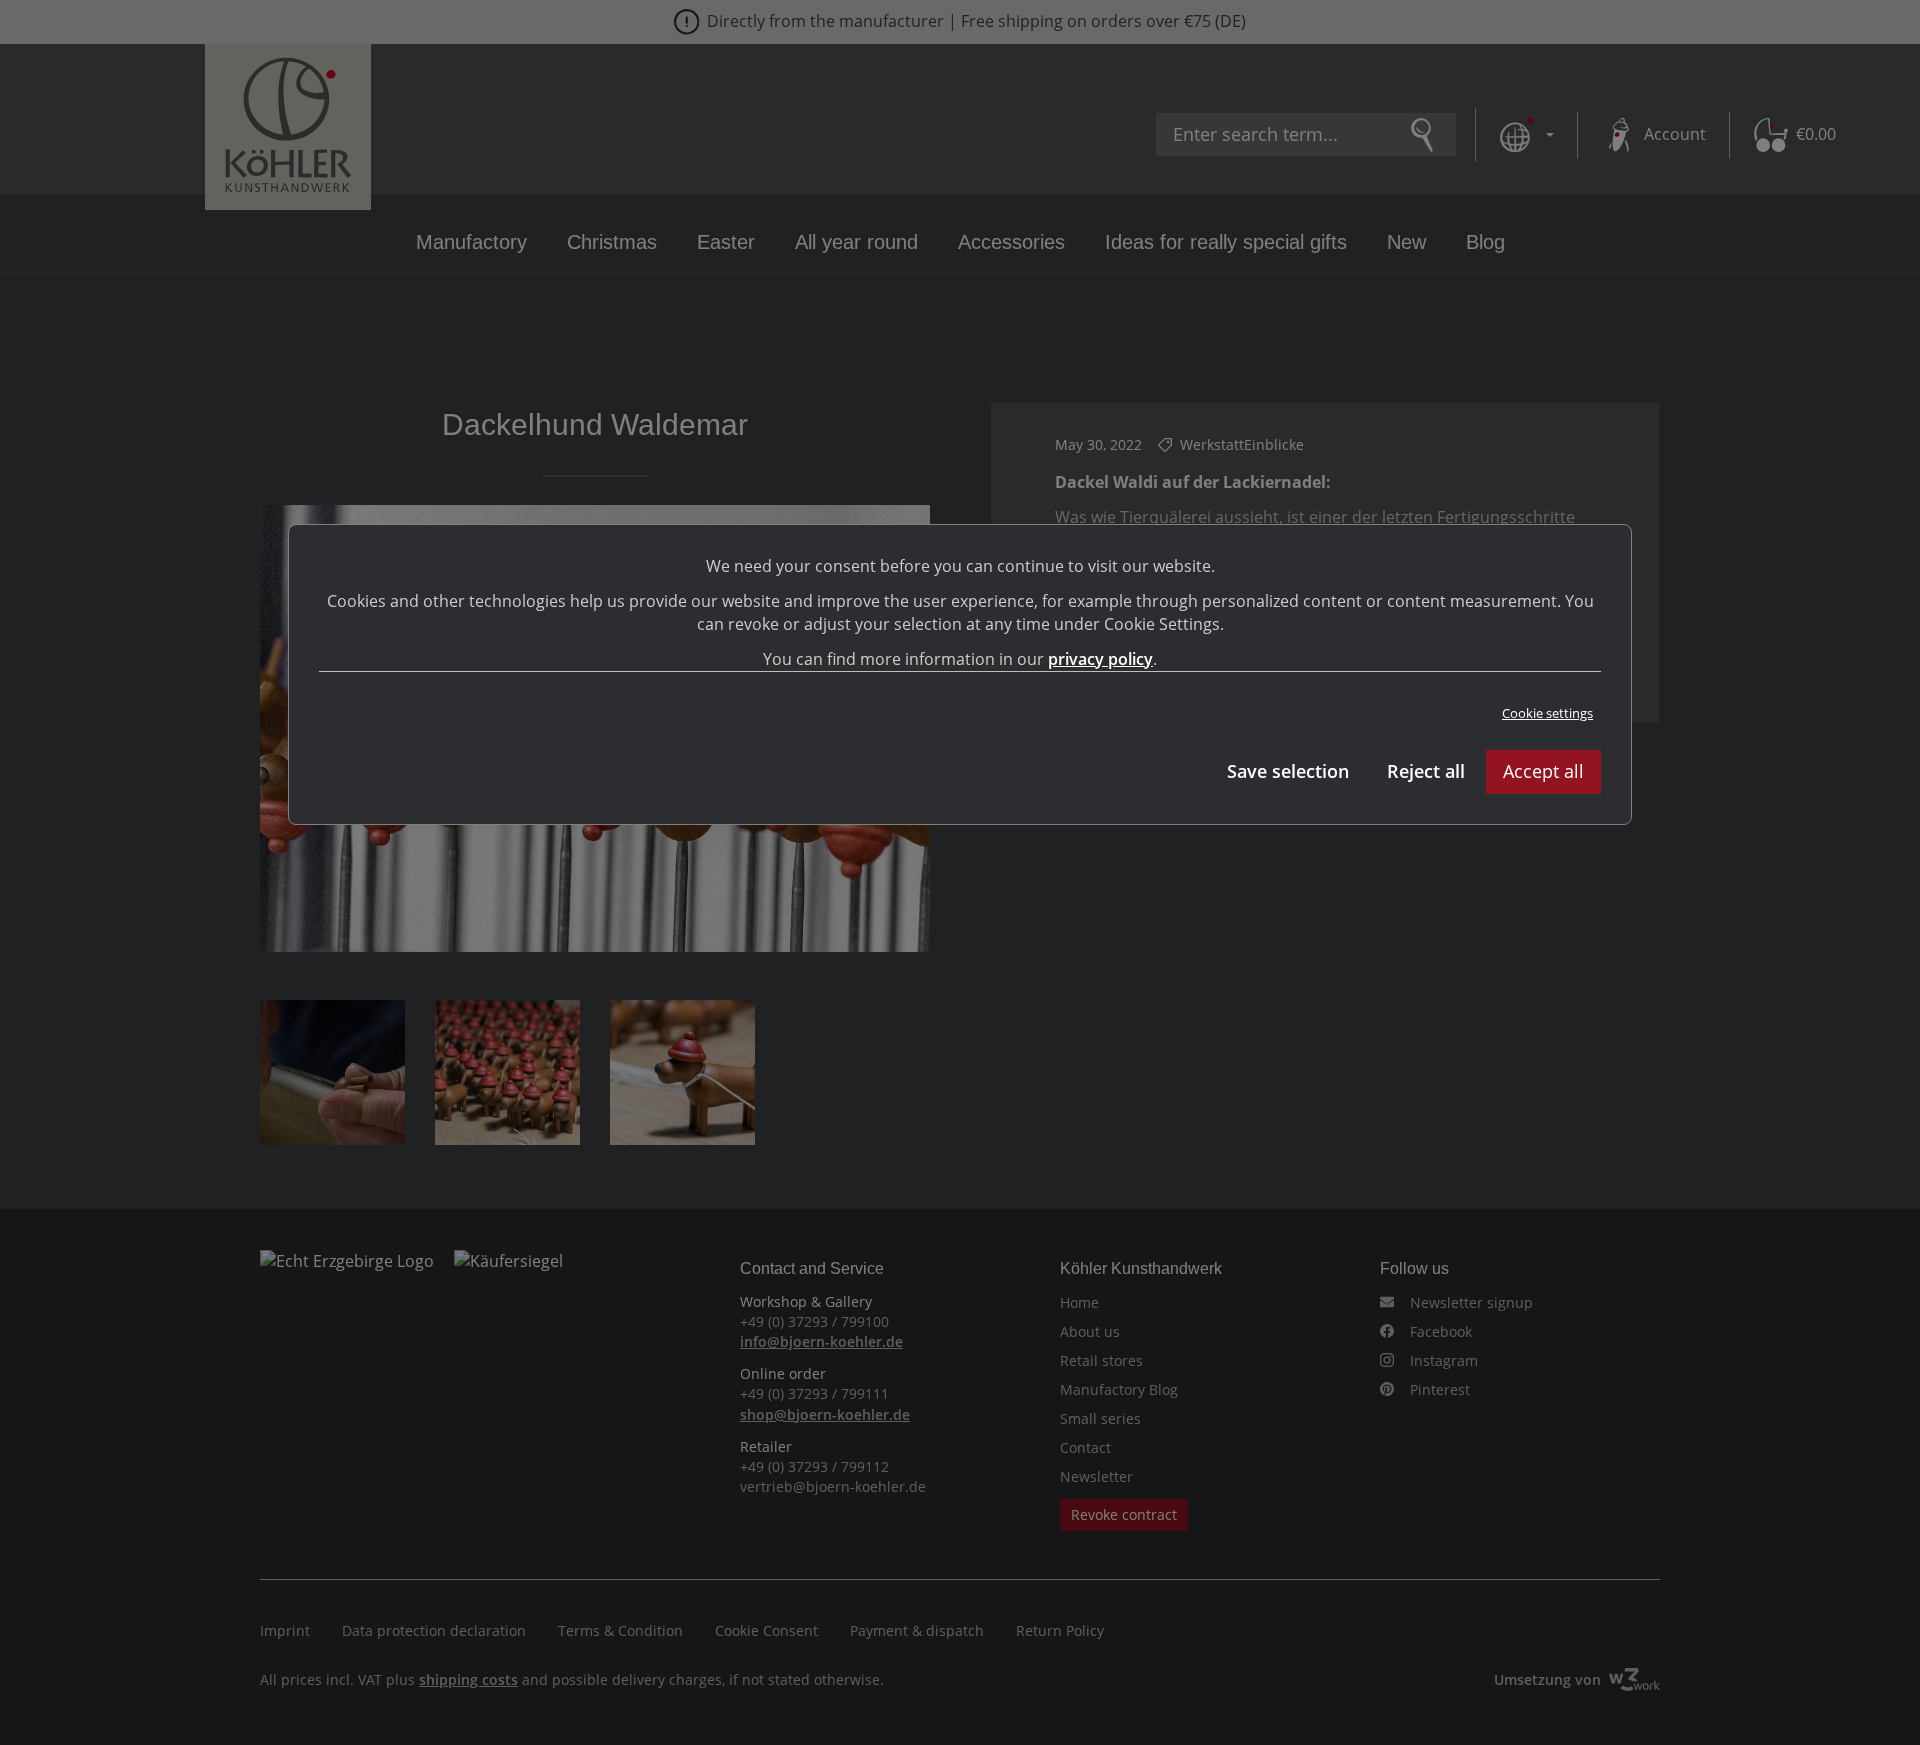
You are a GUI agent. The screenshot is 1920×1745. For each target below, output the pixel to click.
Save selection (1288, 771)
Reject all (1426, 771)
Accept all (1543, 771)
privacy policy (1100, 659)
